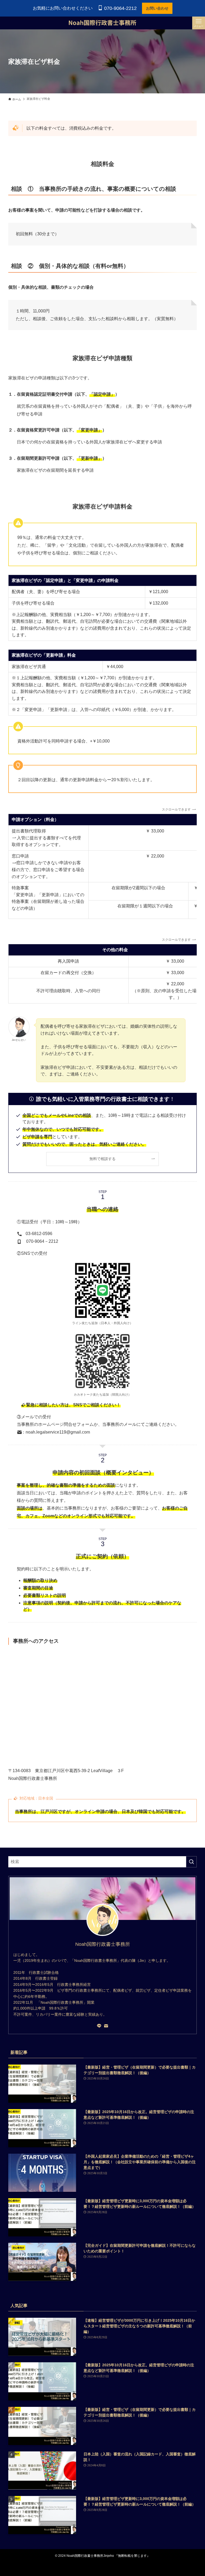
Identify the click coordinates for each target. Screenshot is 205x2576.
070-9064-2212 (120, 8)
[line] (99, 2026)
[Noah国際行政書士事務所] (103, 23)
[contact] (106, 2026)
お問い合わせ (157, 8)
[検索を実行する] (191, 1862)
